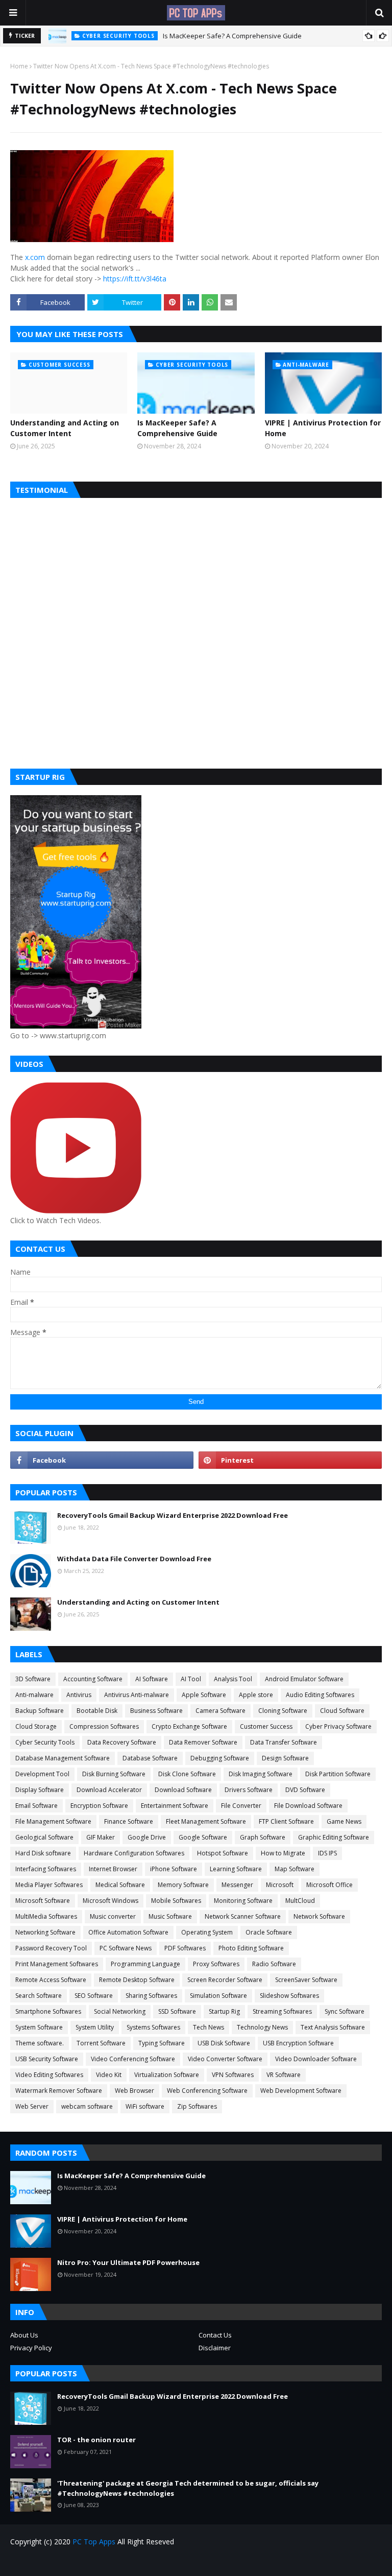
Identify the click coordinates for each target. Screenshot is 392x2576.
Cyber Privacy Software (338, 1726)
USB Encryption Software (298, 2043)
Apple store (256, 1695)
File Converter (241, 1806)
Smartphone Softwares (48, 2011)
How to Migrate (283, 1853)
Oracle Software (269, 1932)
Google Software (203, 1837)
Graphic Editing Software (334, 1837)
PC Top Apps (94, 2542)
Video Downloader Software (316, 2059)
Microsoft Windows (111, 1901)
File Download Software (308, 1806)
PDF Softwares (185, 1948)
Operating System (207, 1932)
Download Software (183, 1790)
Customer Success (266, 1726)
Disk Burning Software (114, 1774)
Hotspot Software (223, 1853)
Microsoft (280, 1885)
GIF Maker (101, 1837)
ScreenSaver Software (306, 1980)
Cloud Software (342, 1711)
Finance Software (129, 1821)
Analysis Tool (233, 1679)
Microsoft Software (43, 1901)
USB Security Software (47, 2059)
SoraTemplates (68, 2562)
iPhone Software (174, 1869)
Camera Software (220, 1711)
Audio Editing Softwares (320, 1695)
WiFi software (145, 2106)
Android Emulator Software (304, 1679)
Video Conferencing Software (133, 2059)
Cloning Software (283, 1711)
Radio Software (274, 1964)
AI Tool (191, 1679)
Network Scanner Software (243, 1916)
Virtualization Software (167, 2075)
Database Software (150, 1758)
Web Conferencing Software (207, 2091)
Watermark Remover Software (59, 2091)
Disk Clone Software (187, 1774)
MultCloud (300, 1901)
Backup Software (40, 1711)
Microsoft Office (329, 1885)
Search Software (39, 1996)
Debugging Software (220, 1758)
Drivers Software (249, 1790)
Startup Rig (224, 2011)
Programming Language (145, 1964)
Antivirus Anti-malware (137, 1695)
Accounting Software (93, 1679)
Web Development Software (301, 2091)
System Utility (95, 2027)
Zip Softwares (197, 2106)
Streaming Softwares (282, 2011)
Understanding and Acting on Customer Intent (65, 428)
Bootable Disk (97, 1711)
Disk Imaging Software (261, 1774)
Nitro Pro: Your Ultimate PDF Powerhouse (128, 2262)
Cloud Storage (36, 1726)
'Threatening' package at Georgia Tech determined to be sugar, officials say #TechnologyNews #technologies (188, 2488)
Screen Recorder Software (225, 1980)
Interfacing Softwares (46, 1869)
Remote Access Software (51, 1980)
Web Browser (134, 2091)
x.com (35, 257)
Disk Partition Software (338, 1774)
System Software (39, 2027)
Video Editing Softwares (49, 2075)
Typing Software (162, 2043)
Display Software (40, 1790)
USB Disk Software (224, 2043)
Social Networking (120, 2011)
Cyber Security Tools (45, 1742)
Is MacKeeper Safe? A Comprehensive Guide (232, 36)
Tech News (209, 2027)
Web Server (32, 2106)
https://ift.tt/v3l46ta (135, 279)
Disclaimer (215, 2348)
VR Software (284, 2075)
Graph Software (263, 1837)
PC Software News (126, 1948)
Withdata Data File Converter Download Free (134, 1559)
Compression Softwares (104, 1726)
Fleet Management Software (206, 1821)
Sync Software (345, 2011)
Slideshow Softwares (289, 1996)
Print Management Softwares (57, 1964)
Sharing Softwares (151, 1996)
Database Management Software (63, 1758)
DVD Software (305, 1790)
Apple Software (204, 1695)
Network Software (319, 1916)
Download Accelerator (109, 1790)
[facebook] (102, 1460)
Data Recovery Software (122, 1742)
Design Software (285, 1758)
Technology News (262, 2027)
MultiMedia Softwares (46, 1916)
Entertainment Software (175, 1806)
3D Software (33, 1679)
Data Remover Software (203, 1742)
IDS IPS (327, 1853)
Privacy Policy (31, 2348)
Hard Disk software (43, 1853)
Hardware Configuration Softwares (134, 1853)
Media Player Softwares (49, 1885)
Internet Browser (113, 1869)
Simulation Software (218, 1996)
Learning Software (236, 1869)
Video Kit (109, 2075)
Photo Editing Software (251, 1948)
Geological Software (44, 1837)
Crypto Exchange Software (189, 1726)
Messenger (237, 1885)
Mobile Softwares (176, 1901)
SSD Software (177, 2011)
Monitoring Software (243, 1901)
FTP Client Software (286, 1821)
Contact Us (215, 2335)
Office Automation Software (128, 1932)
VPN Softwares (233, 2075)
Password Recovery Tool (51, 1948)
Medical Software (120, 1885)
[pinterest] (290, 1460)
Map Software (295, 1869)
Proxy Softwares (216, 1964)
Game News (344, 1821)
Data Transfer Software (284, 1742)
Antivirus (79, 1695)
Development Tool (42, 1774)
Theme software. (40, 2043)
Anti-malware (34, 1695)
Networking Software (45, 1932)
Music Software (170, 1916)
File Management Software (53, 1821)
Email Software (36, 1806)
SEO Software (94, 1996)
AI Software (152, 1679)
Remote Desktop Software (137, 1980)
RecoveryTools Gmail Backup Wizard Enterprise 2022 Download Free (173, 1515)
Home (19, 66)
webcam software (87, 2106)
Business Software (156, 1711)
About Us (24, 2335)
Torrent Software (101, 2043)
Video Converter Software (225, 2059)
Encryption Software (99, 1806)
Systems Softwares (153, 2027)
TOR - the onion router (96, 2440)
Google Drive (147, 1837)
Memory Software (183, 1885)
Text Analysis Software (333, 2027)
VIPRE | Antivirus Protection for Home (323, 428)
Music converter (113, 1916)
